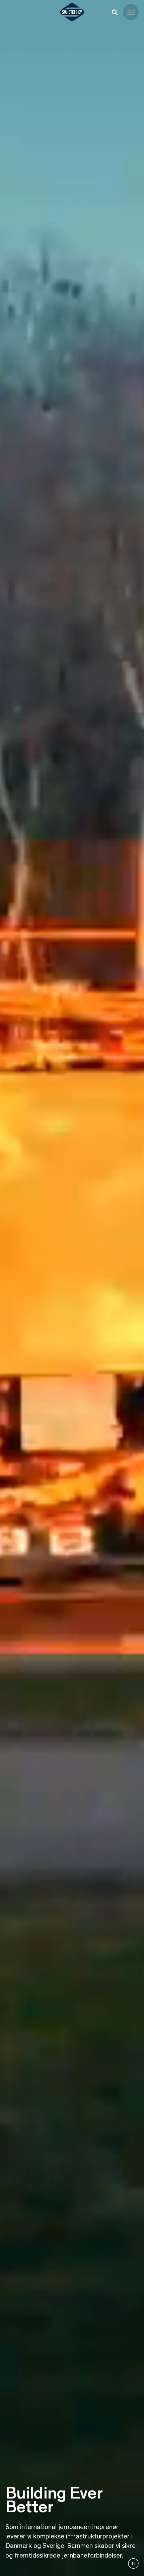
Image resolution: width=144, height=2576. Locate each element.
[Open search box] (115, 12)
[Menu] (131, 12)
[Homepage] (72, 12)
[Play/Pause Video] (133, 2564)
